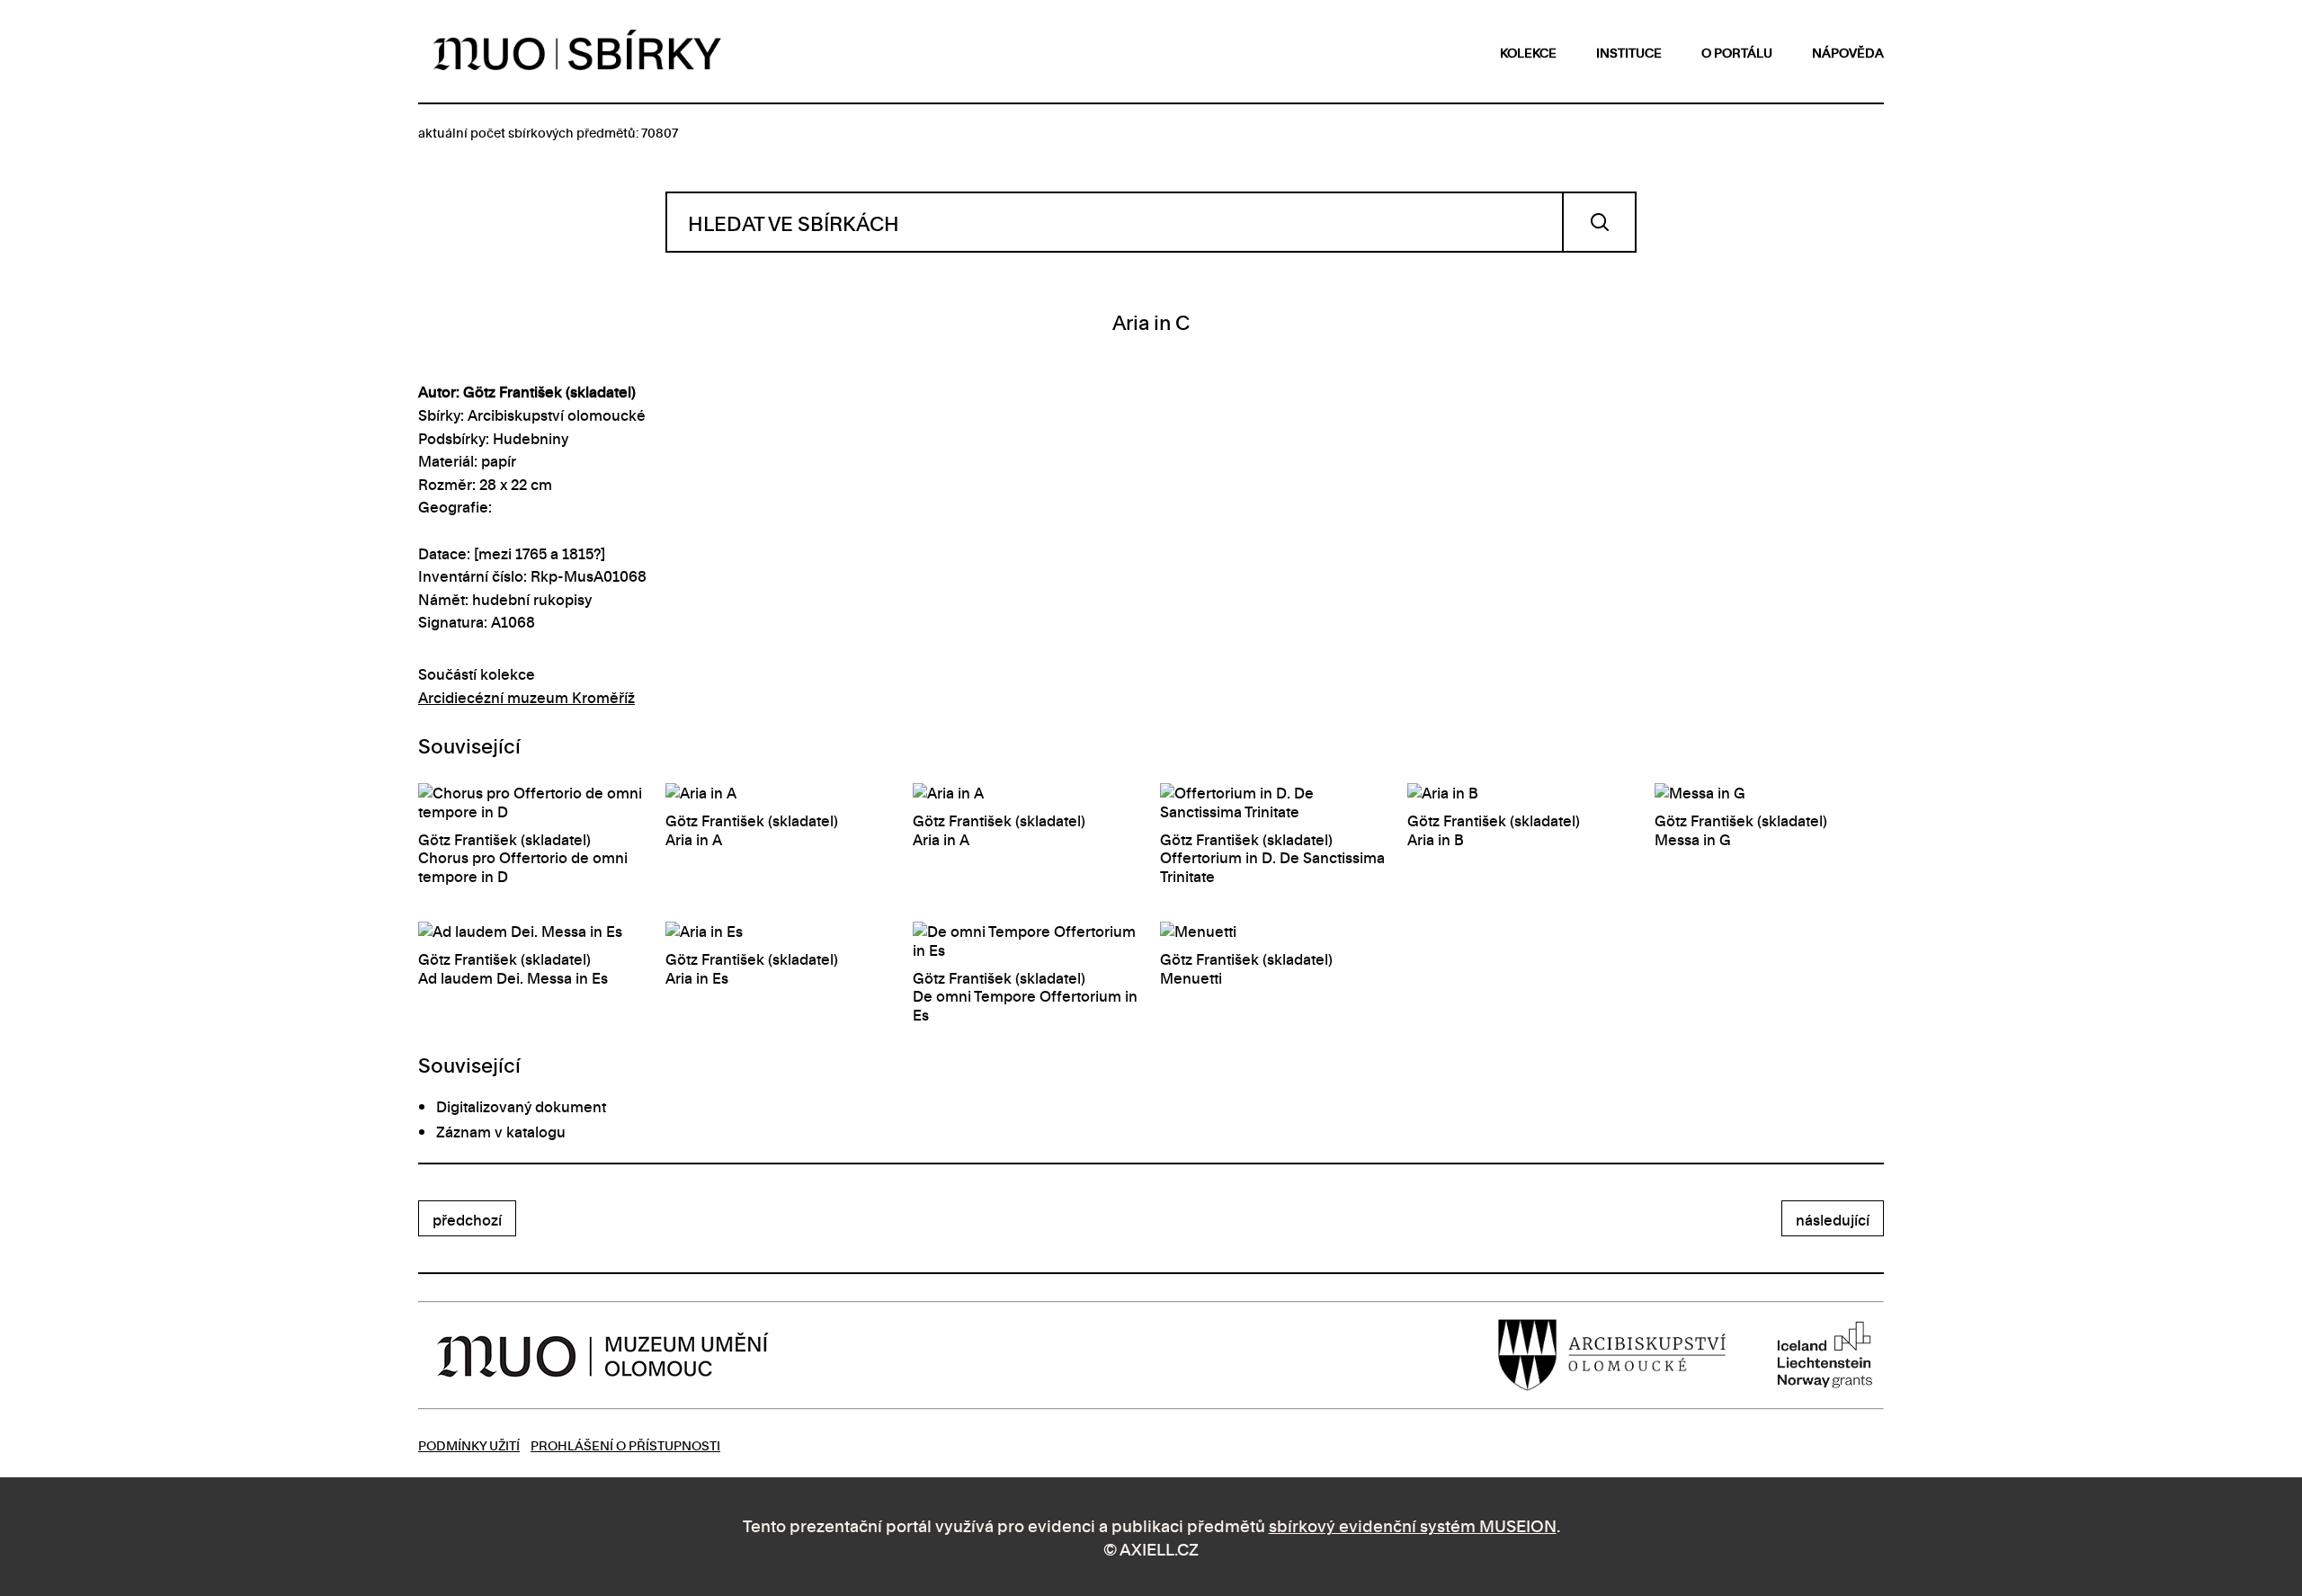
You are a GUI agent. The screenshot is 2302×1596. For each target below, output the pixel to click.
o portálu (1737, 52)
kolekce (1528, 52)
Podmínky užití (469, 1444)
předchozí (467, 1219)
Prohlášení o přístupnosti (625, 1444)
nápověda (1848, 52)
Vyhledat (1599, 222)
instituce (1629, 52)
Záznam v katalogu (501, 1131)
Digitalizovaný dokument (521, 1106)
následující (1833, 1219)
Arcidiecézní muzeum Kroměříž (526, 697)
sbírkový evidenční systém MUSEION (1413, 1525)
